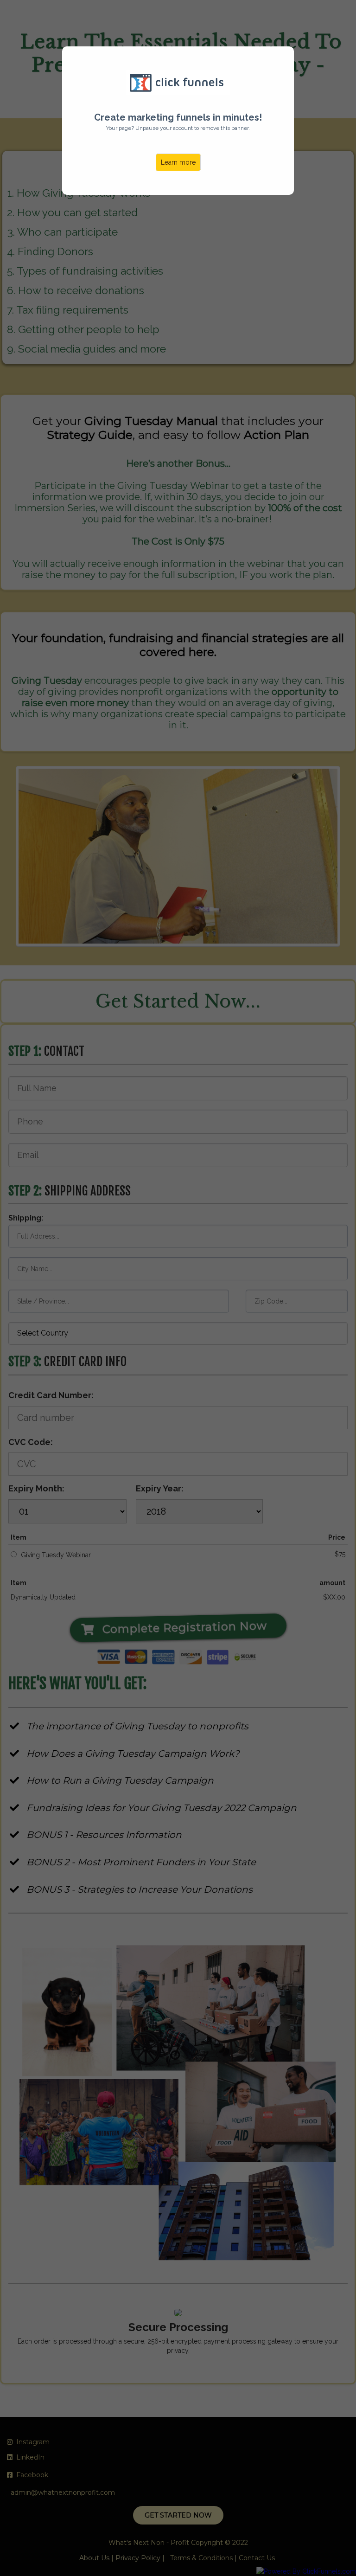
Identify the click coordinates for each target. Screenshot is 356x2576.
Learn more (178, 162)
